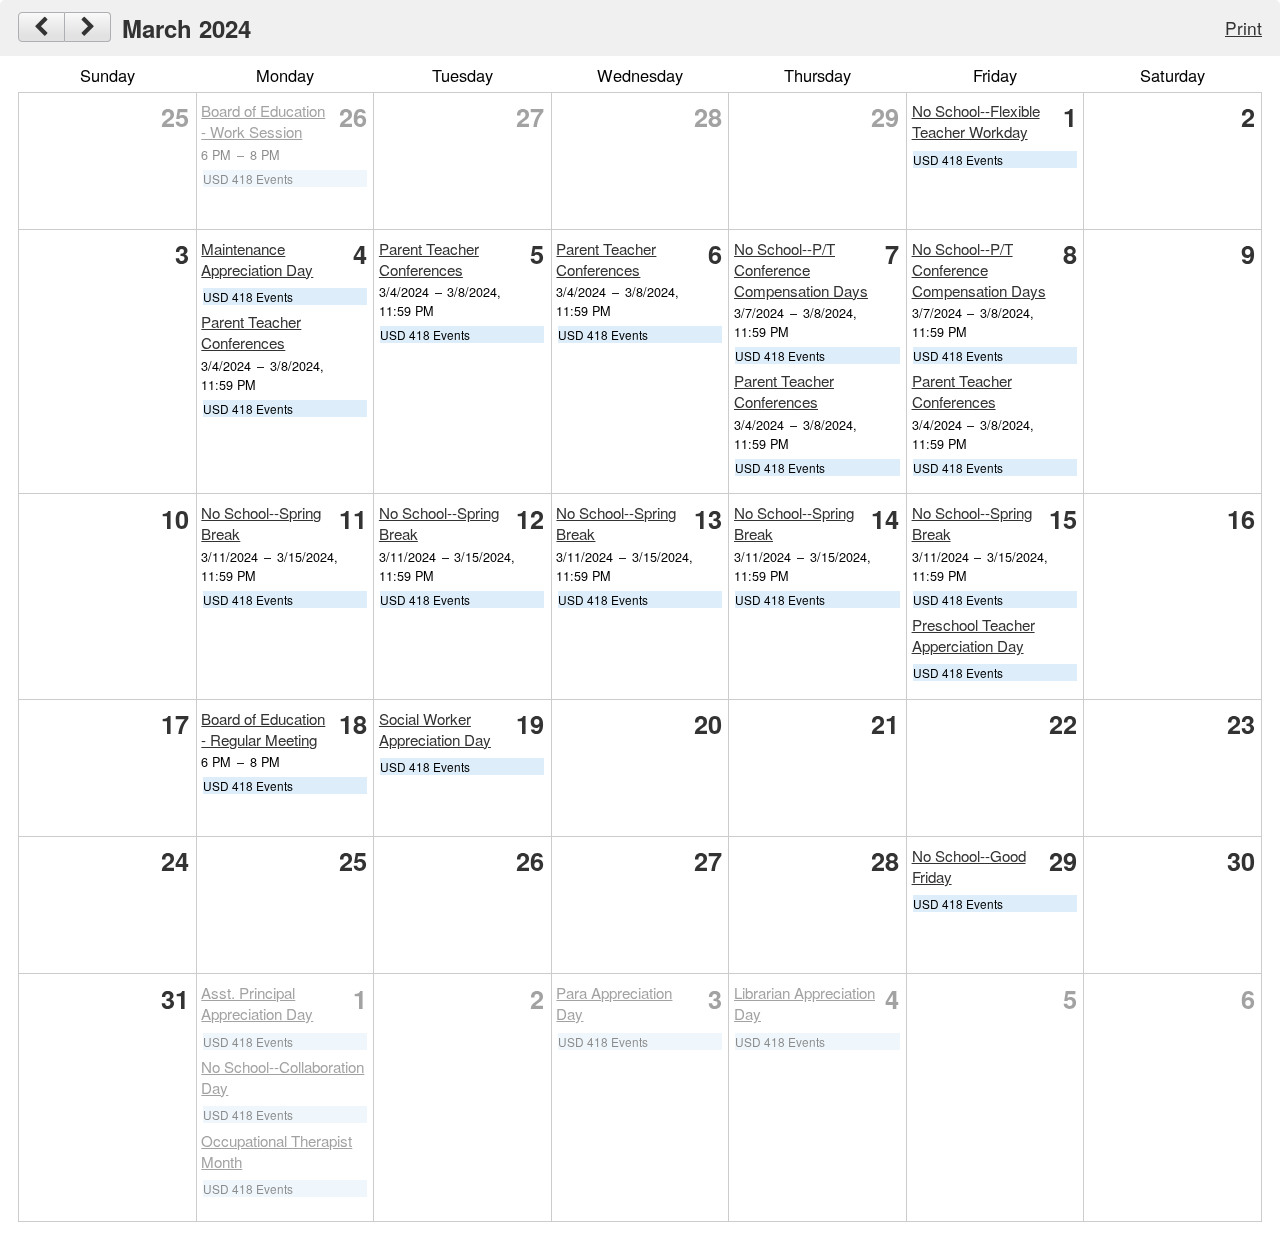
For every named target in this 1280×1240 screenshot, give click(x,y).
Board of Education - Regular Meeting (263, 729)
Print (1243, 27)
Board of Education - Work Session (263, 121)
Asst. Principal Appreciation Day (257, 1003)
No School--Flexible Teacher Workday (976, 121)
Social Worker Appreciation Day (435, 729)
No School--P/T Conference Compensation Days (801, 269)
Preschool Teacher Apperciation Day (973, 635)
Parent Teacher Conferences (251, 332)
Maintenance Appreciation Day (257, 259)
